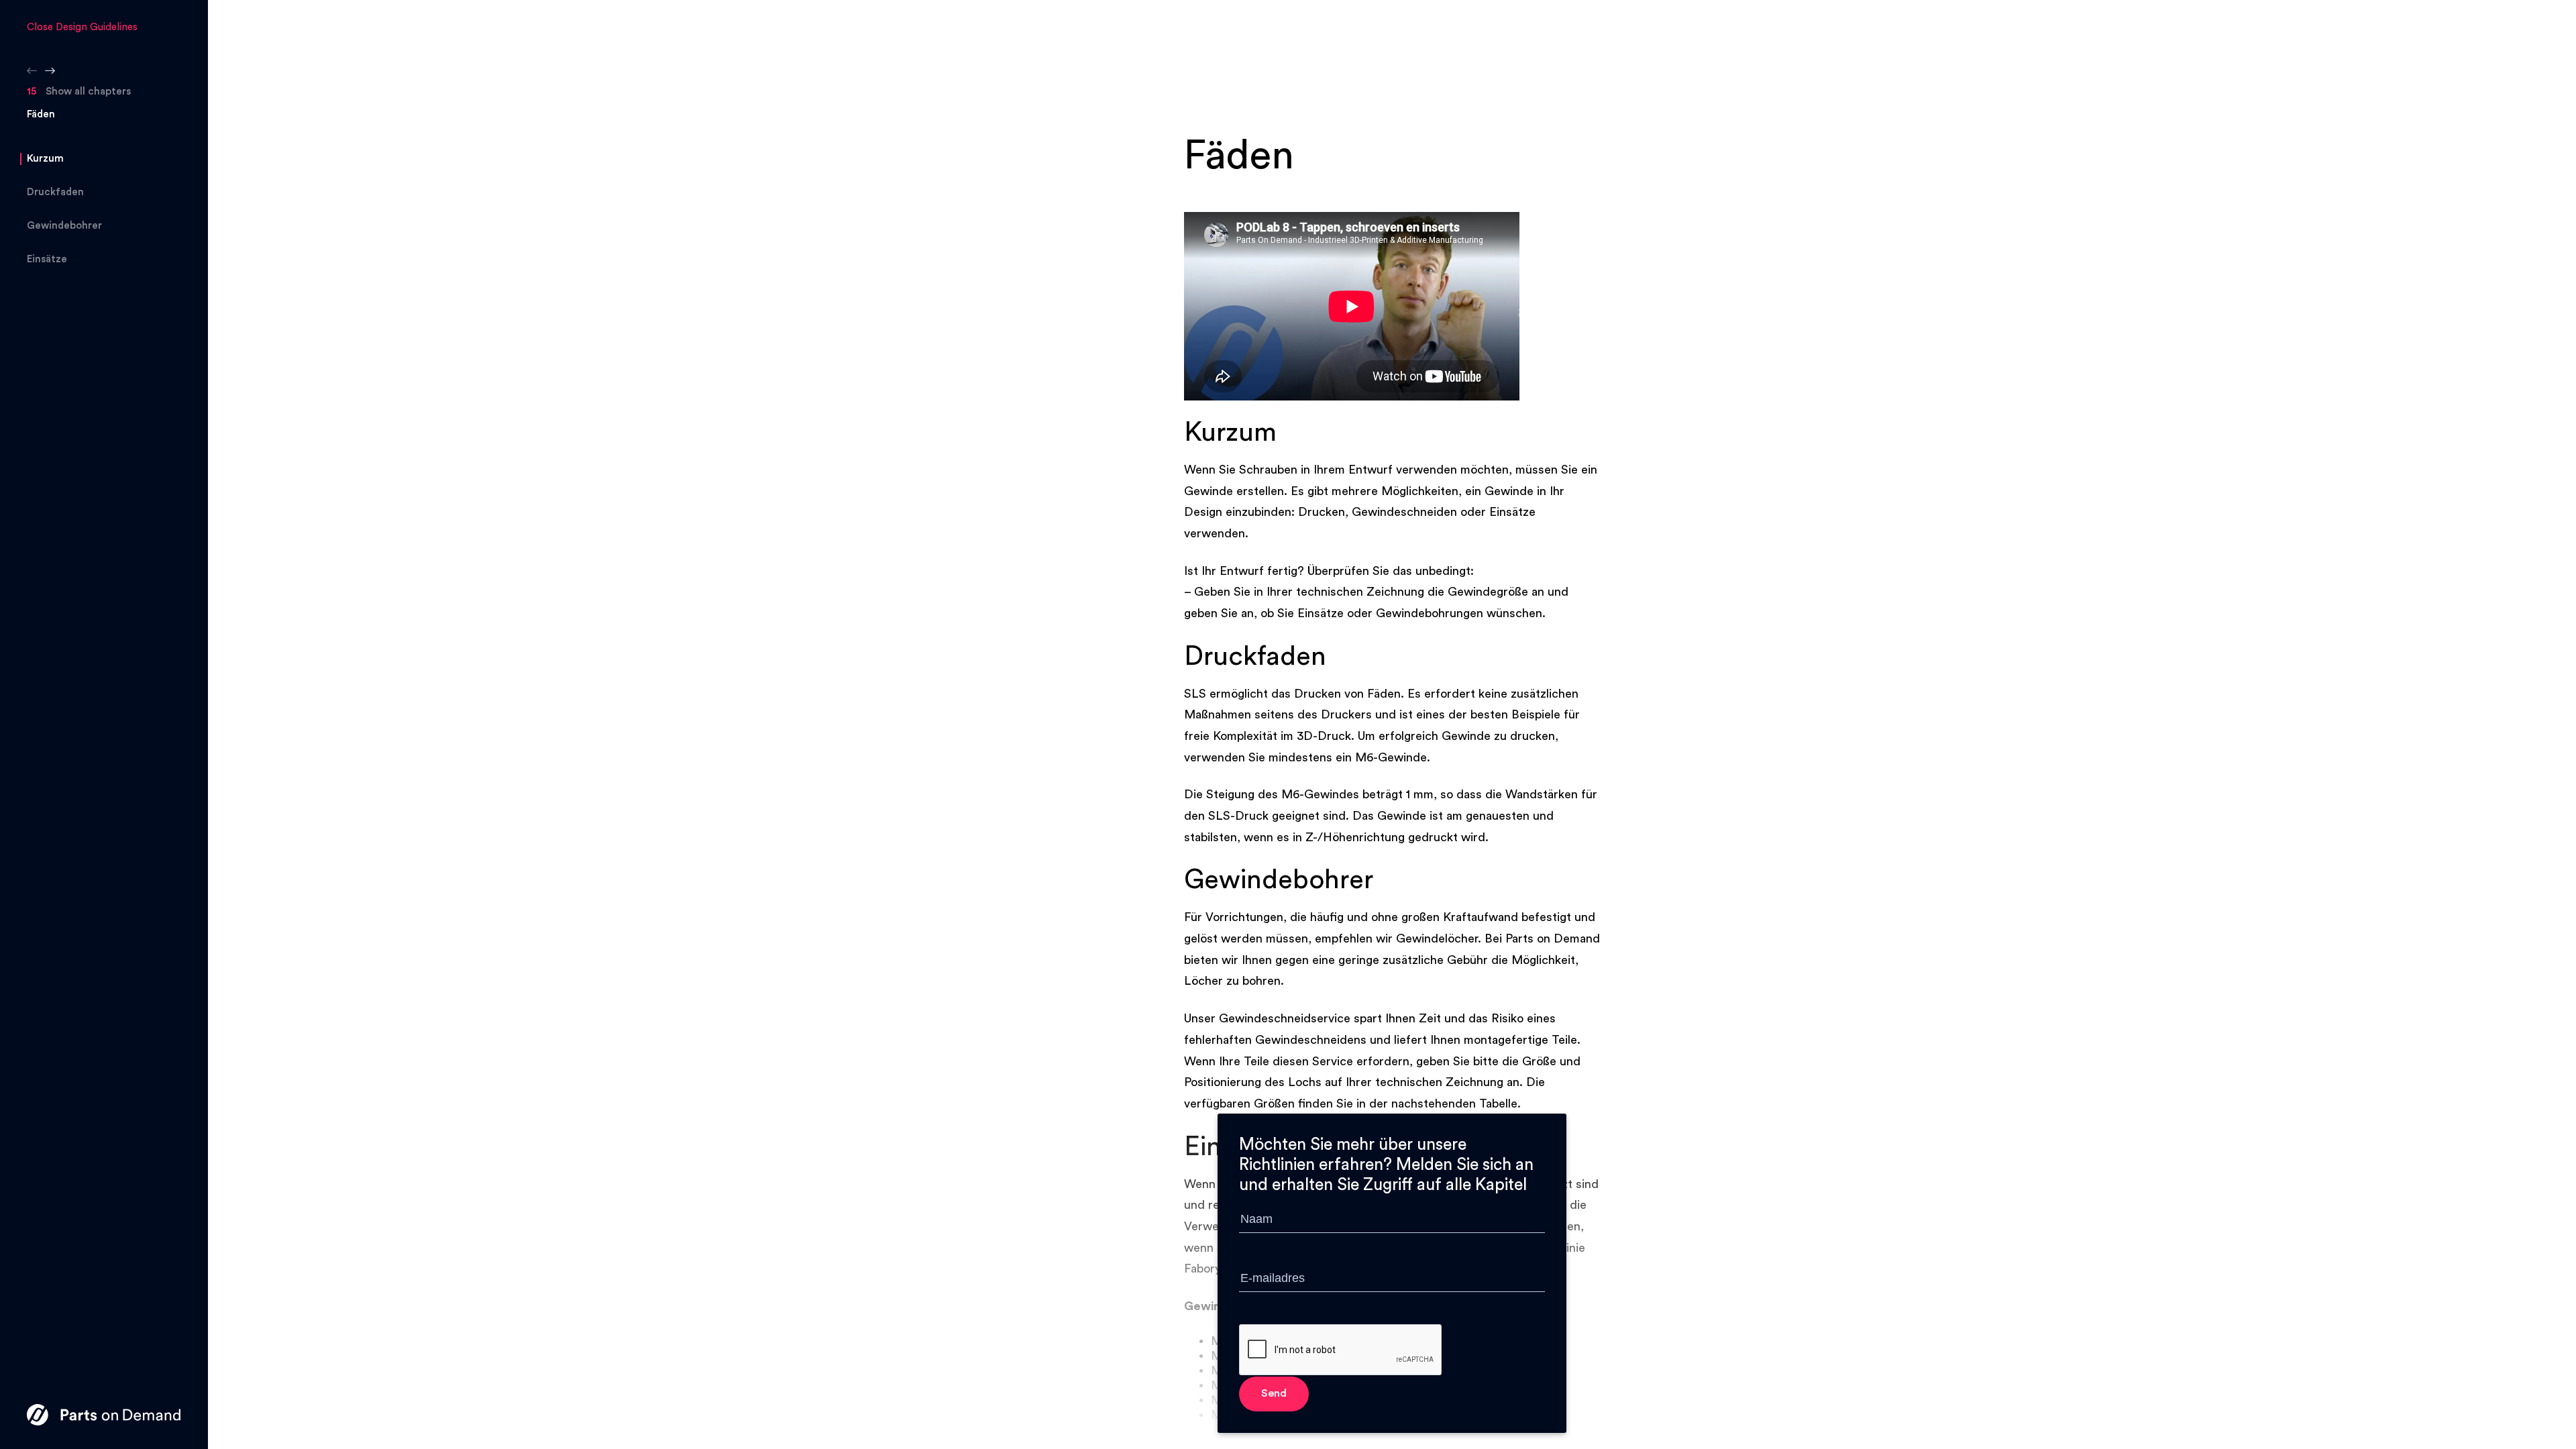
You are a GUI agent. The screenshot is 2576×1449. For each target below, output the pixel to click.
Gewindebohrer (64, 226)
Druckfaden (55, 192)
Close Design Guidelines (82, 27)
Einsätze (47, 259)
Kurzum (45, 159)
